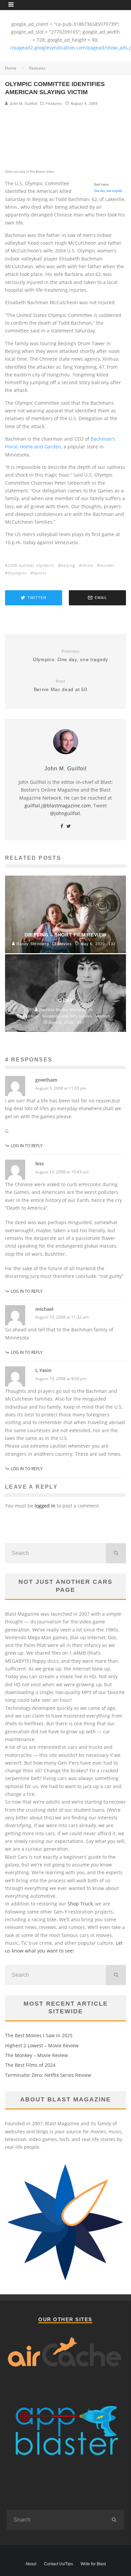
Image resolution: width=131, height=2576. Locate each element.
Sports (40, 573)
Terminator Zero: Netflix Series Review (48, 2075)
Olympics (17, 573)
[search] (116, 1553)
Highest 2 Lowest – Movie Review (42, 2045)
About (31, 2564)
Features (54, 104)
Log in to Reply (27, 1146)
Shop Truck (80, 1904)
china (87, 565)
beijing (68, 565)
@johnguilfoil (65, 813)
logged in (45, 1506)
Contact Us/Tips (58, 2564)
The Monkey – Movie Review (36, 2055)
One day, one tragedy (108, 191)
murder (107, 565)
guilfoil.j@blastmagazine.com (58, 806)
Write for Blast (93, 2564)
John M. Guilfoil (23, 104)
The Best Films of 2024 (30, 2065)
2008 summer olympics (31, 565)
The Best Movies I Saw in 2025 (39, 2035)
